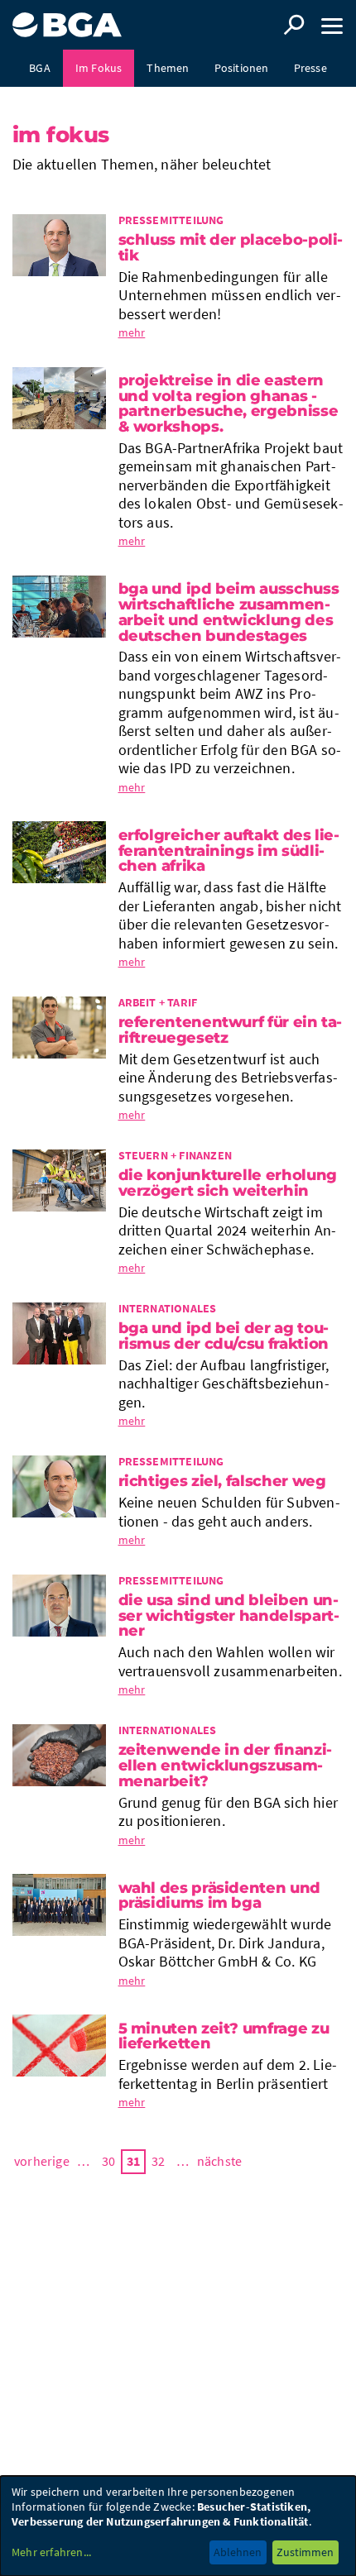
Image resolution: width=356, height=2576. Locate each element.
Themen (168, 68)
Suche (294, 25)
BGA (40, 68)
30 (108, 2161)
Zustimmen (305, 2552)
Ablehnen (238, 2552)
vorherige (42, 2161)
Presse (310, 68)
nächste (219, 2161)
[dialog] (178, 2526)
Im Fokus (99, 68)
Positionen (242, 68)
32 (158, 2161)
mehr (132, 332)
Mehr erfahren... (51, 2552)
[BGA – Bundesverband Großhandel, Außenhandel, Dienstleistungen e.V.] (67, 19)
